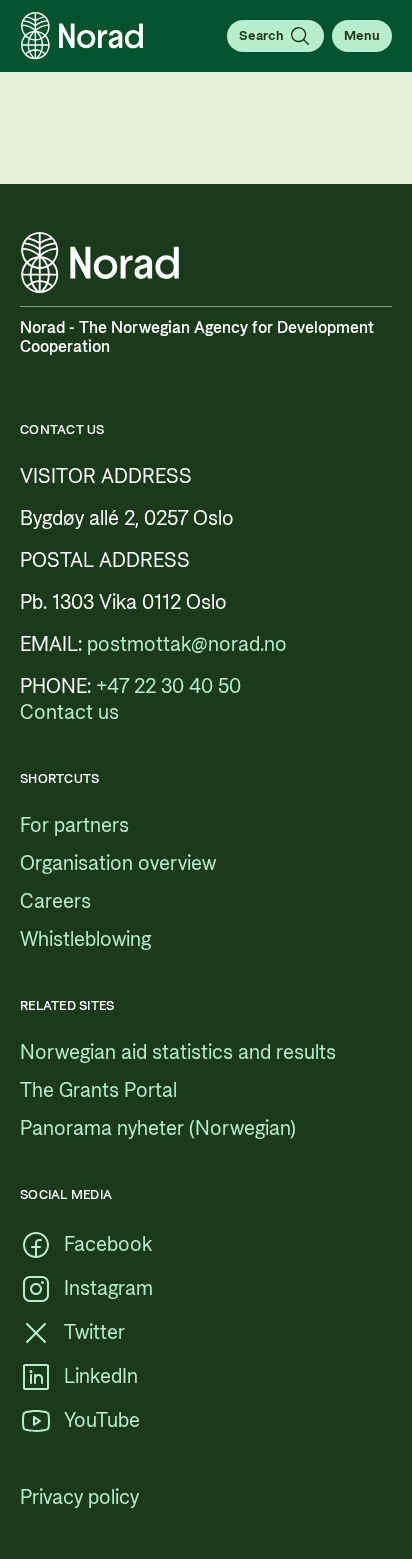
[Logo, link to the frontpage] (82, 36)
